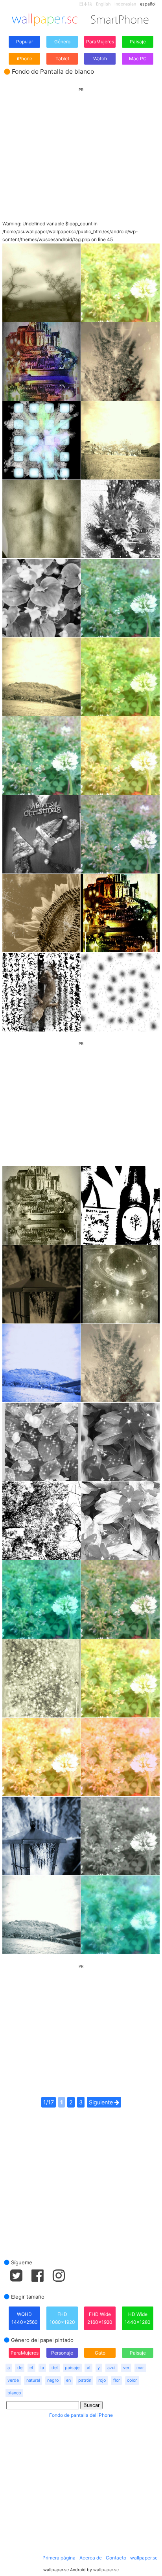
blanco (14, 2393)
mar (140, 2368)
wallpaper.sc (144, 2558)
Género (62, 42)
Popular (25, 42)
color (132, 2380)
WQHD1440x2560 (25, 2318)
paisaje (72, 2368)
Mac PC (138, 59)
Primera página (59, 2558)
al (89, 2368)
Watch (100, 59)
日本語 (86, 4)
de (20, 2368)
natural (33, 2380)
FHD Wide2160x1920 (100, 2318)
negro (53, 2380)
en (68, 2380)
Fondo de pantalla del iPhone (81, 2415)
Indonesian (125, 4)
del (55, 2368)
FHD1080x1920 (62, 2318)
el (31, 2368)
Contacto (116, 2558)
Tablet (62, 59)
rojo (102, 2380)
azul (111, 2368)
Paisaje (138, 42)
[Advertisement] (81, 147)
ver (126, 2368)
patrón (85, 2380)
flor (117, 2380)
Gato (100, 2353)
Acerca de (91, 2558)
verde (13, 2380)
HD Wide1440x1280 (138, 2318)
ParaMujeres (100, 42)
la (42, 2368)
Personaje (62, 2353)
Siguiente (102, 2102)
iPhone (25, 59)
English (103, 4)
